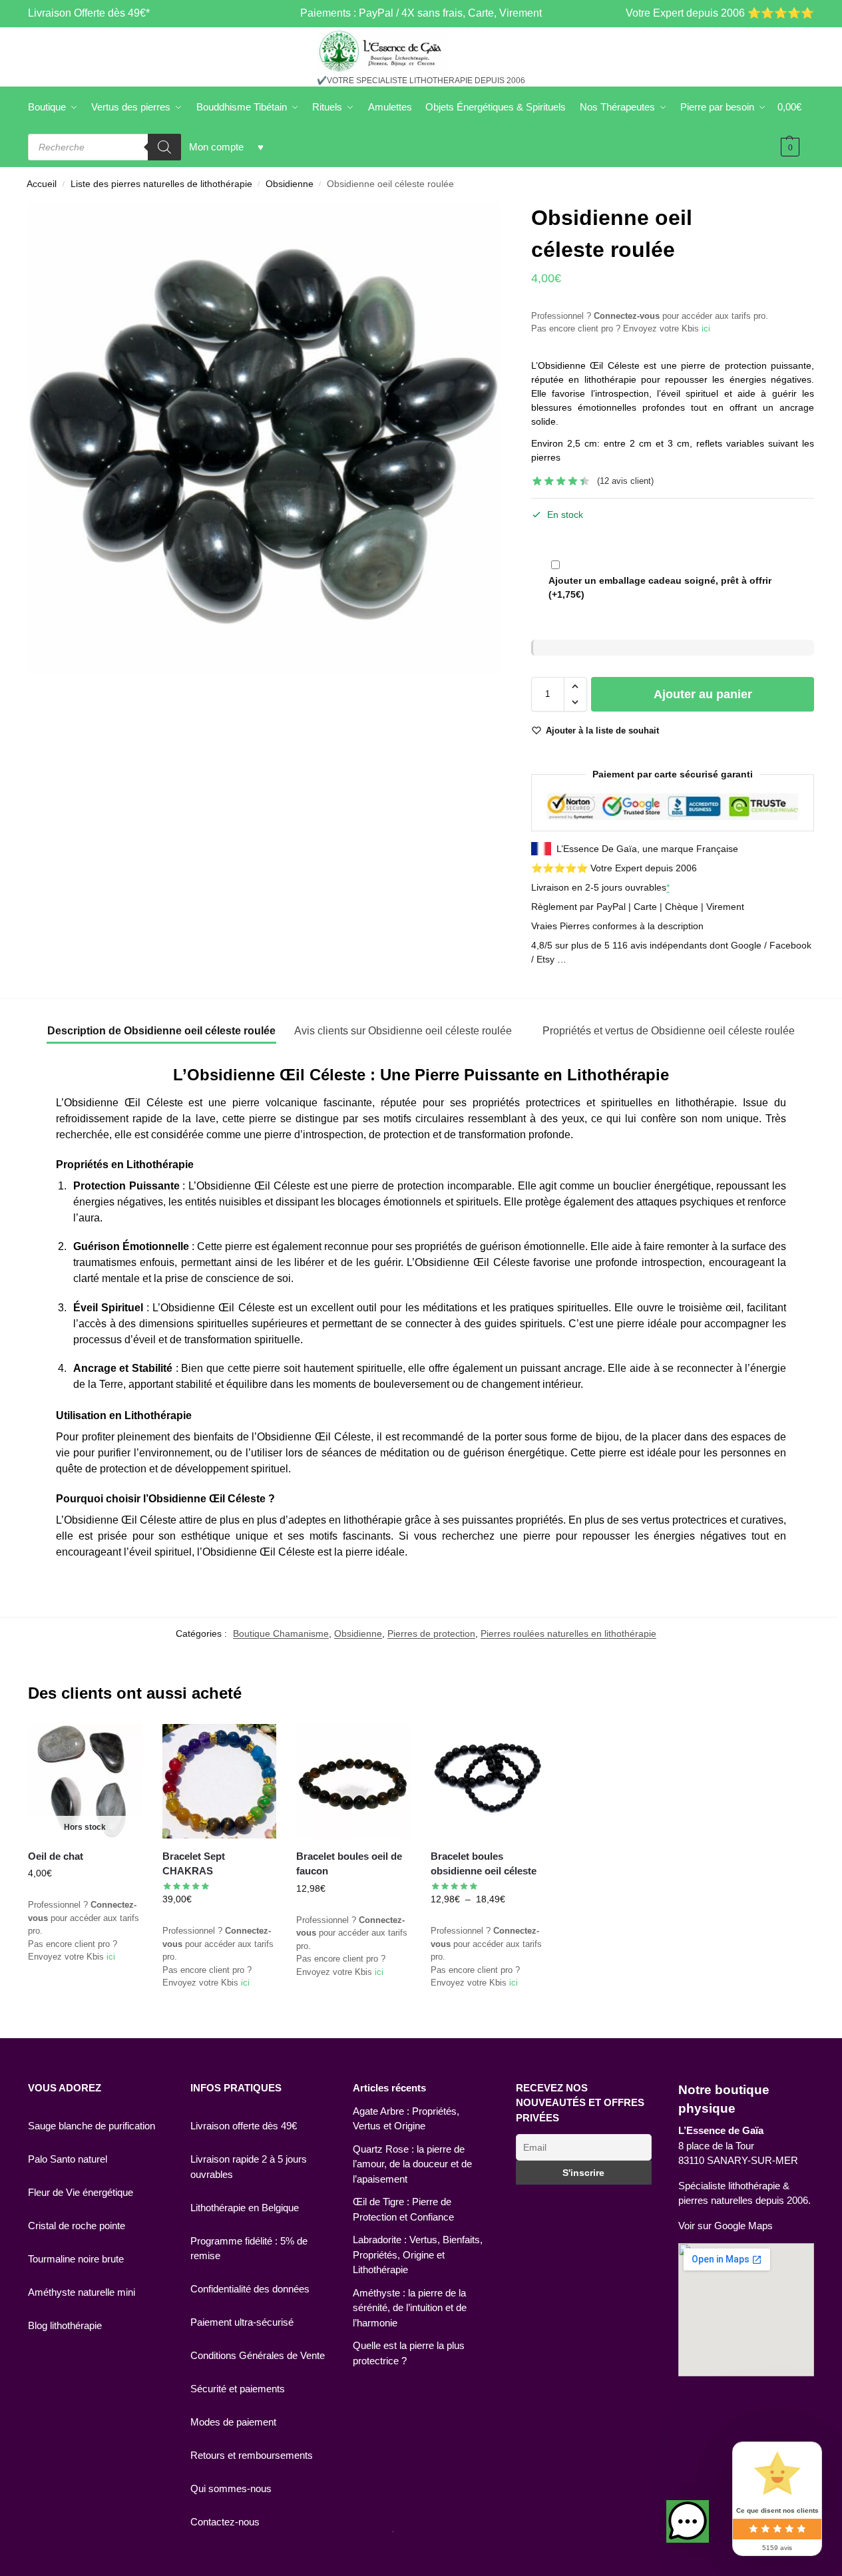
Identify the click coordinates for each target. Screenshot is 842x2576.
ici (706, 328)
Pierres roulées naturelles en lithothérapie (568, 1633)
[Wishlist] (122, 1744)
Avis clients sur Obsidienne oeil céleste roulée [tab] (403, 1031)
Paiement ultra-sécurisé (242, 2322)
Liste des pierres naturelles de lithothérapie (161, 184)
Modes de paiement (233, 2422)
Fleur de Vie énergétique (81, 2192)
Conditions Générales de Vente (258, 2355)
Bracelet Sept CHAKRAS (194, 1864)
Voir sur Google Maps (726, 2226)
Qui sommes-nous (231, 2488)
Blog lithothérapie (65, 2325)
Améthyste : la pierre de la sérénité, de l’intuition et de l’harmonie (410, 2308)
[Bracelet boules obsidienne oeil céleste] (488, 1781)
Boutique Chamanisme (281, 1633)
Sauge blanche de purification (92, 2126)
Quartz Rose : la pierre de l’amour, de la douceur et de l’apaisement (412, 2164)
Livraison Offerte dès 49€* (89, 13)
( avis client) (625, 481)
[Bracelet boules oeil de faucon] (353, 1781)
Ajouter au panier (703, 694)
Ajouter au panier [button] (353, 2014)
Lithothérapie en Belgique (245, 2208)
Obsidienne (290, 184)
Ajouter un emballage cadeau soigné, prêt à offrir (660, 587)
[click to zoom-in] (264, 438)
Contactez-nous (225, 2522)
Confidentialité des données (250, 2289)
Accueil (42, 184)
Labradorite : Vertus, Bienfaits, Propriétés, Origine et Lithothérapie (418, 2254)
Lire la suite (85, 1999)
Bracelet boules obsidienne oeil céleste (484, 1864)
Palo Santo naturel (68, 2159)
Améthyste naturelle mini (82, 2292)
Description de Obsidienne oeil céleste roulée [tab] (161, 1031)
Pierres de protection (431, 1633)
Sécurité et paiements (238, 2389)
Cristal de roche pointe (77, 2226)
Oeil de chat (56, 1856)
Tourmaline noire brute (76, 2259)
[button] (575, 686)
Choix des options (219, 2025)
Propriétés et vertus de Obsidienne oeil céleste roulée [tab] (669, 1031)
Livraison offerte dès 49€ (244, 2126)
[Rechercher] (164, 147)
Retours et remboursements (252, 2455)
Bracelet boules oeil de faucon (349, 1864)
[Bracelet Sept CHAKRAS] (220, 1781)
